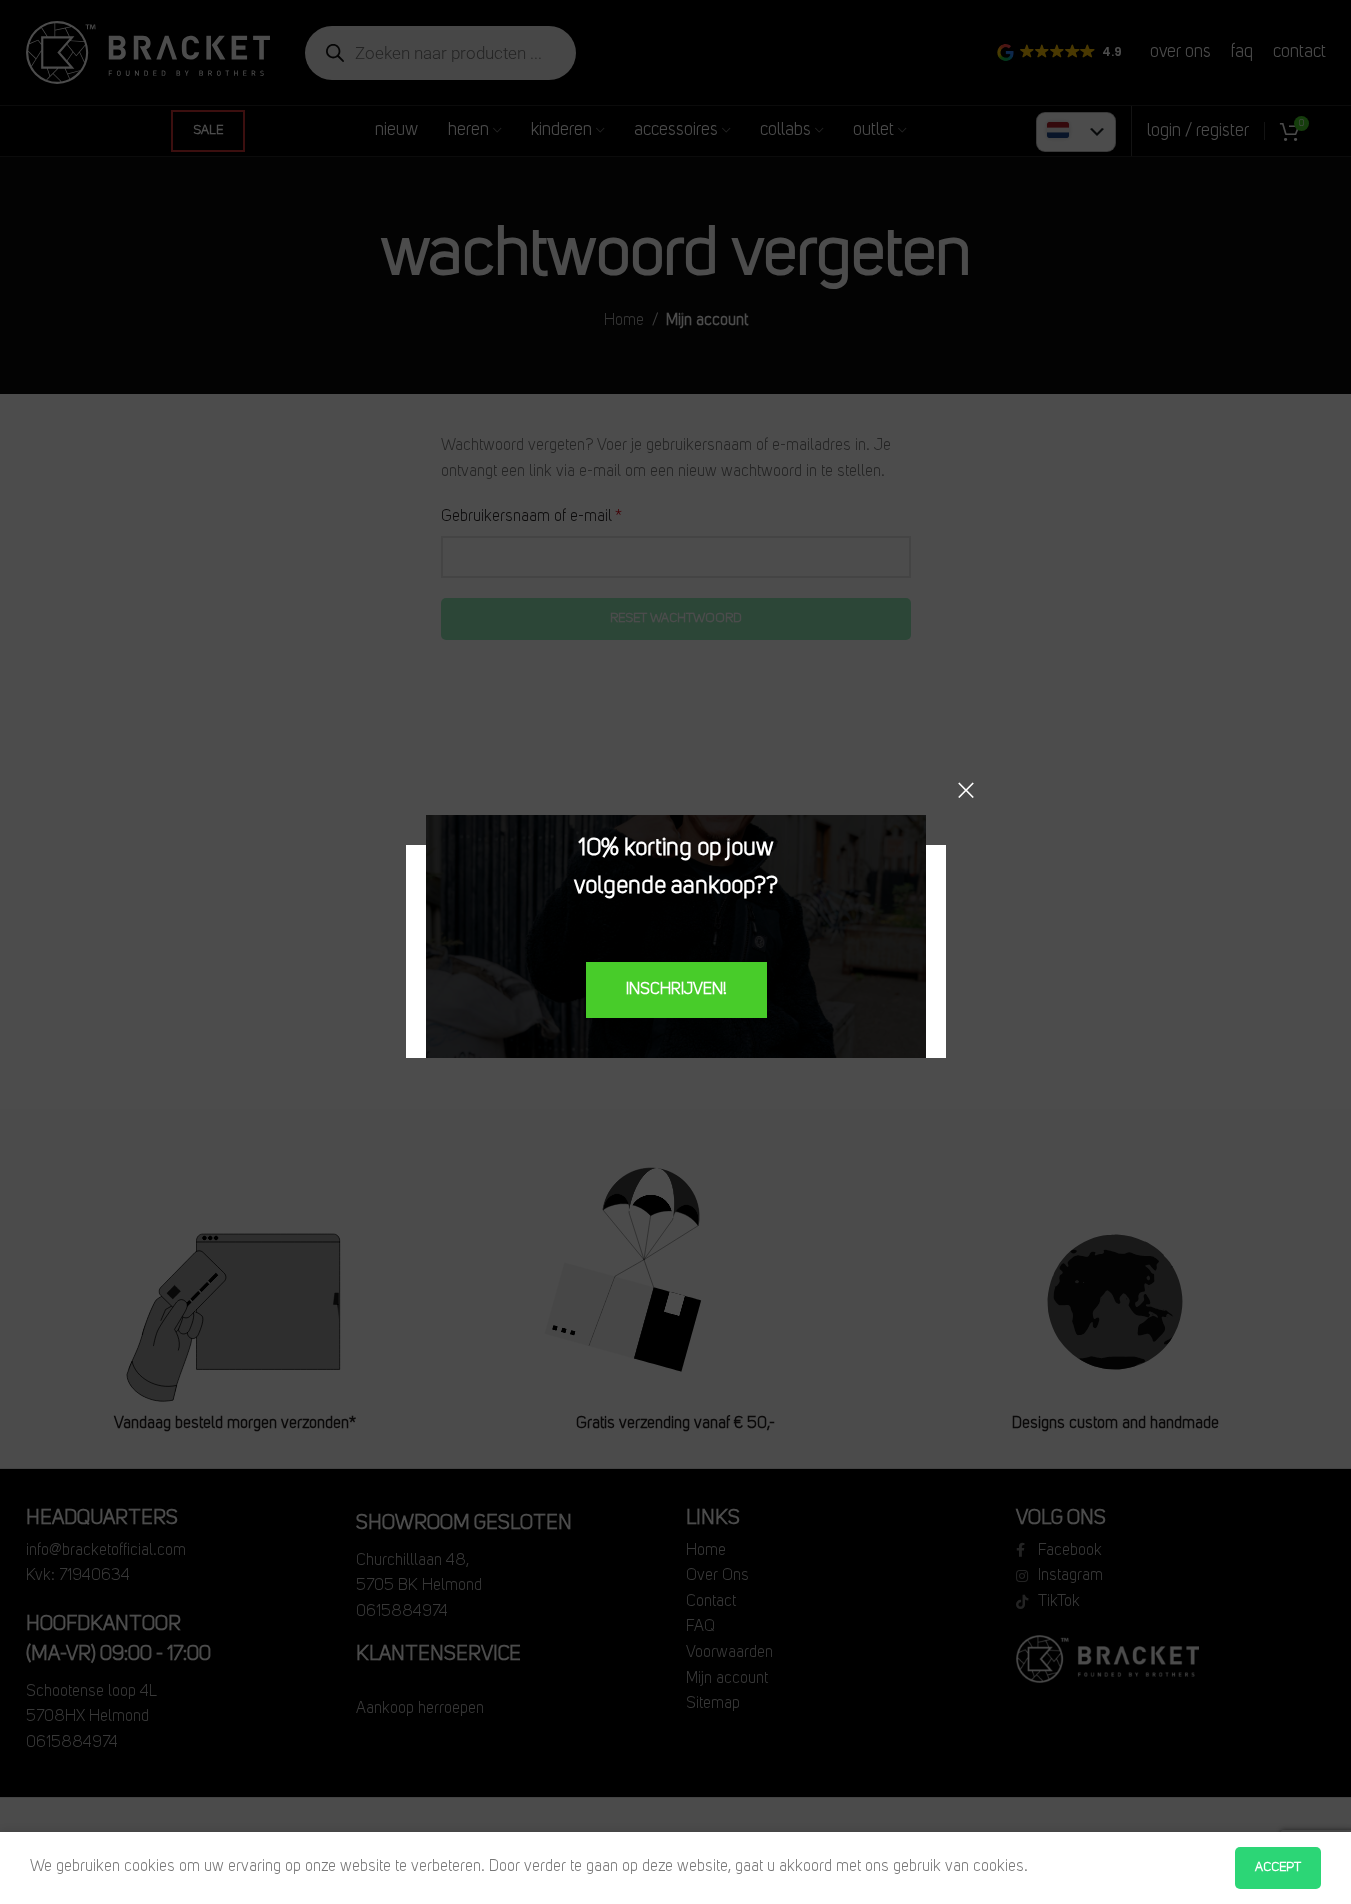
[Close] (966, 790)
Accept (1278, 1867)
